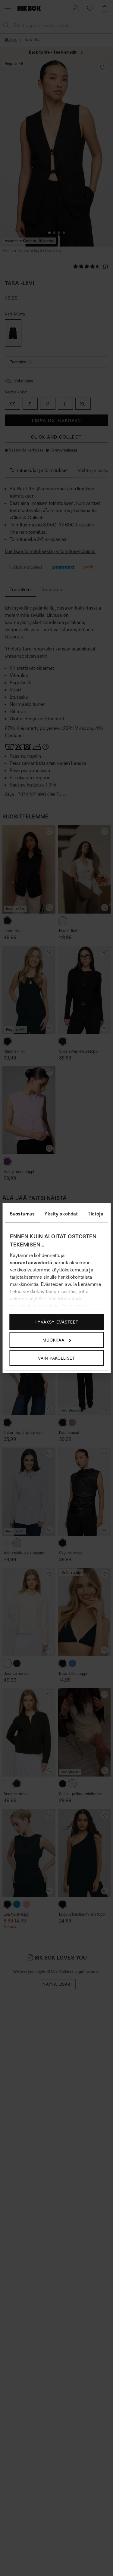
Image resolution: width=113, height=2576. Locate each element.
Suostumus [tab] (22, 1214)
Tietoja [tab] (96, 1214)
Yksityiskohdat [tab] (61, 1214)
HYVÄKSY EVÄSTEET (56, 1322)
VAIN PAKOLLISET (56, 1358)
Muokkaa (53, 1340)
